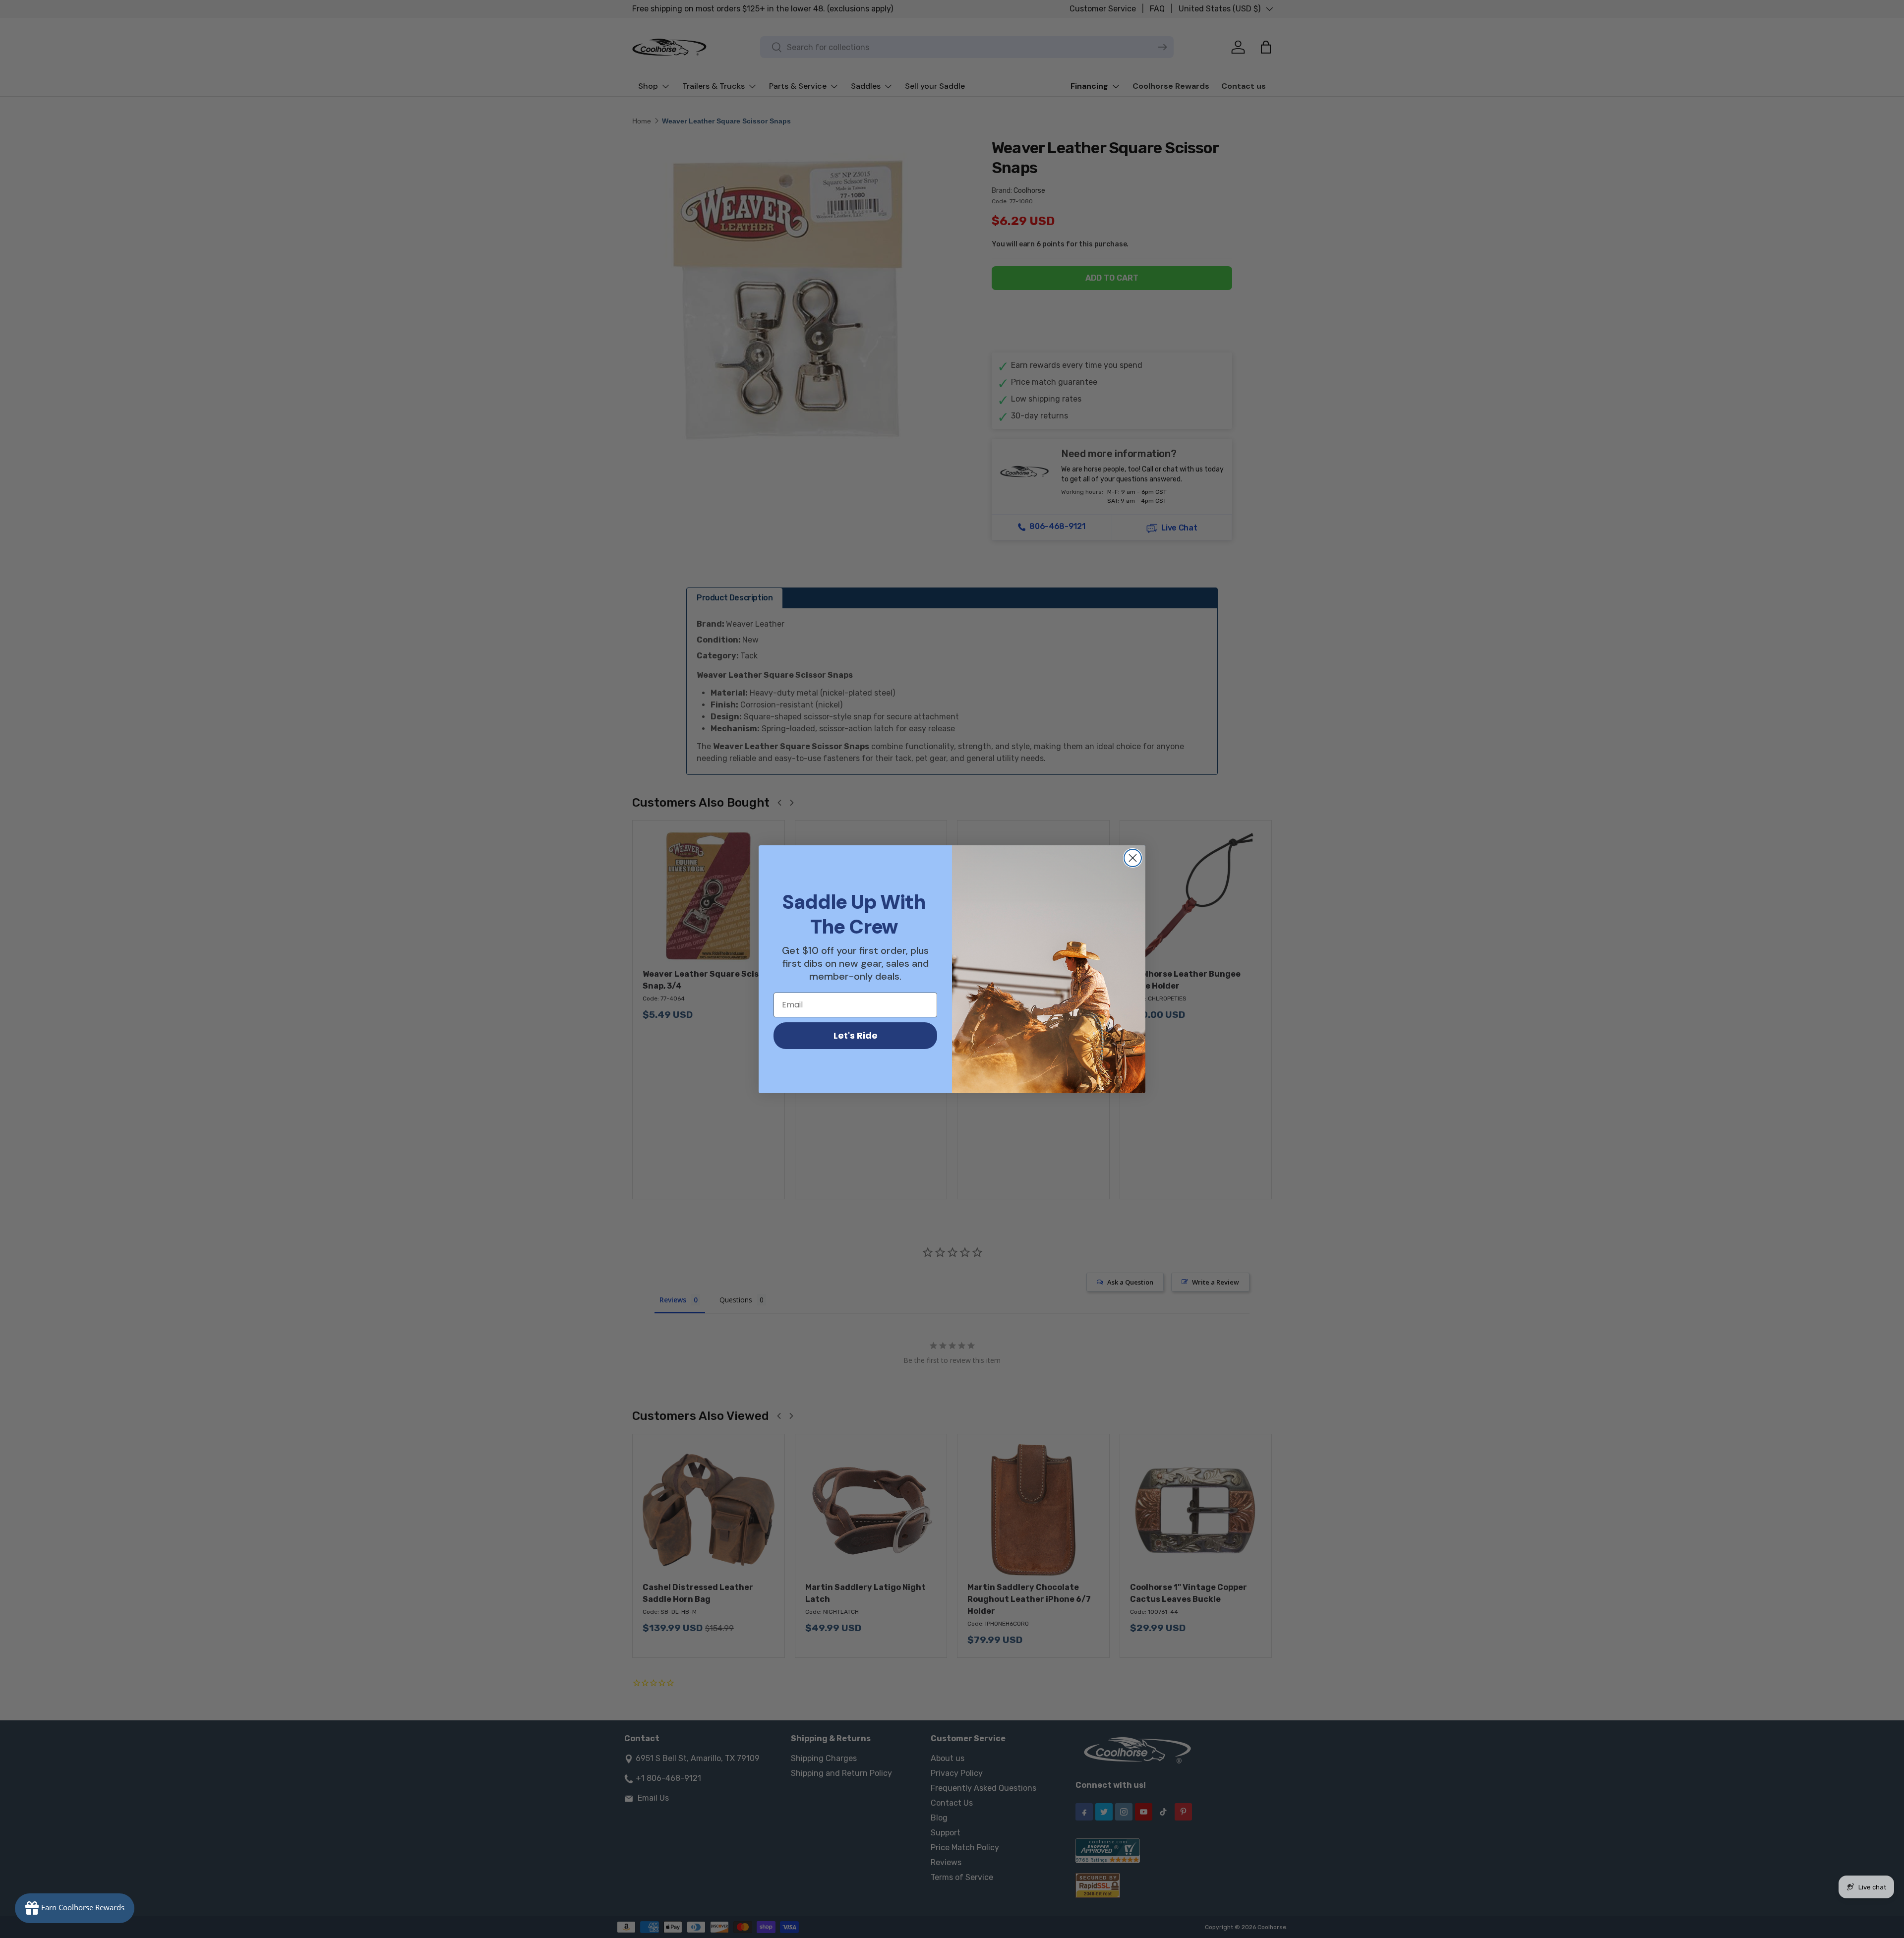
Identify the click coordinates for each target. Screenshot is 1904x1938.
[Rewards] (75, 1908)
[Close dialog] (1133, 858)
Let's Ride (856, 1035)
